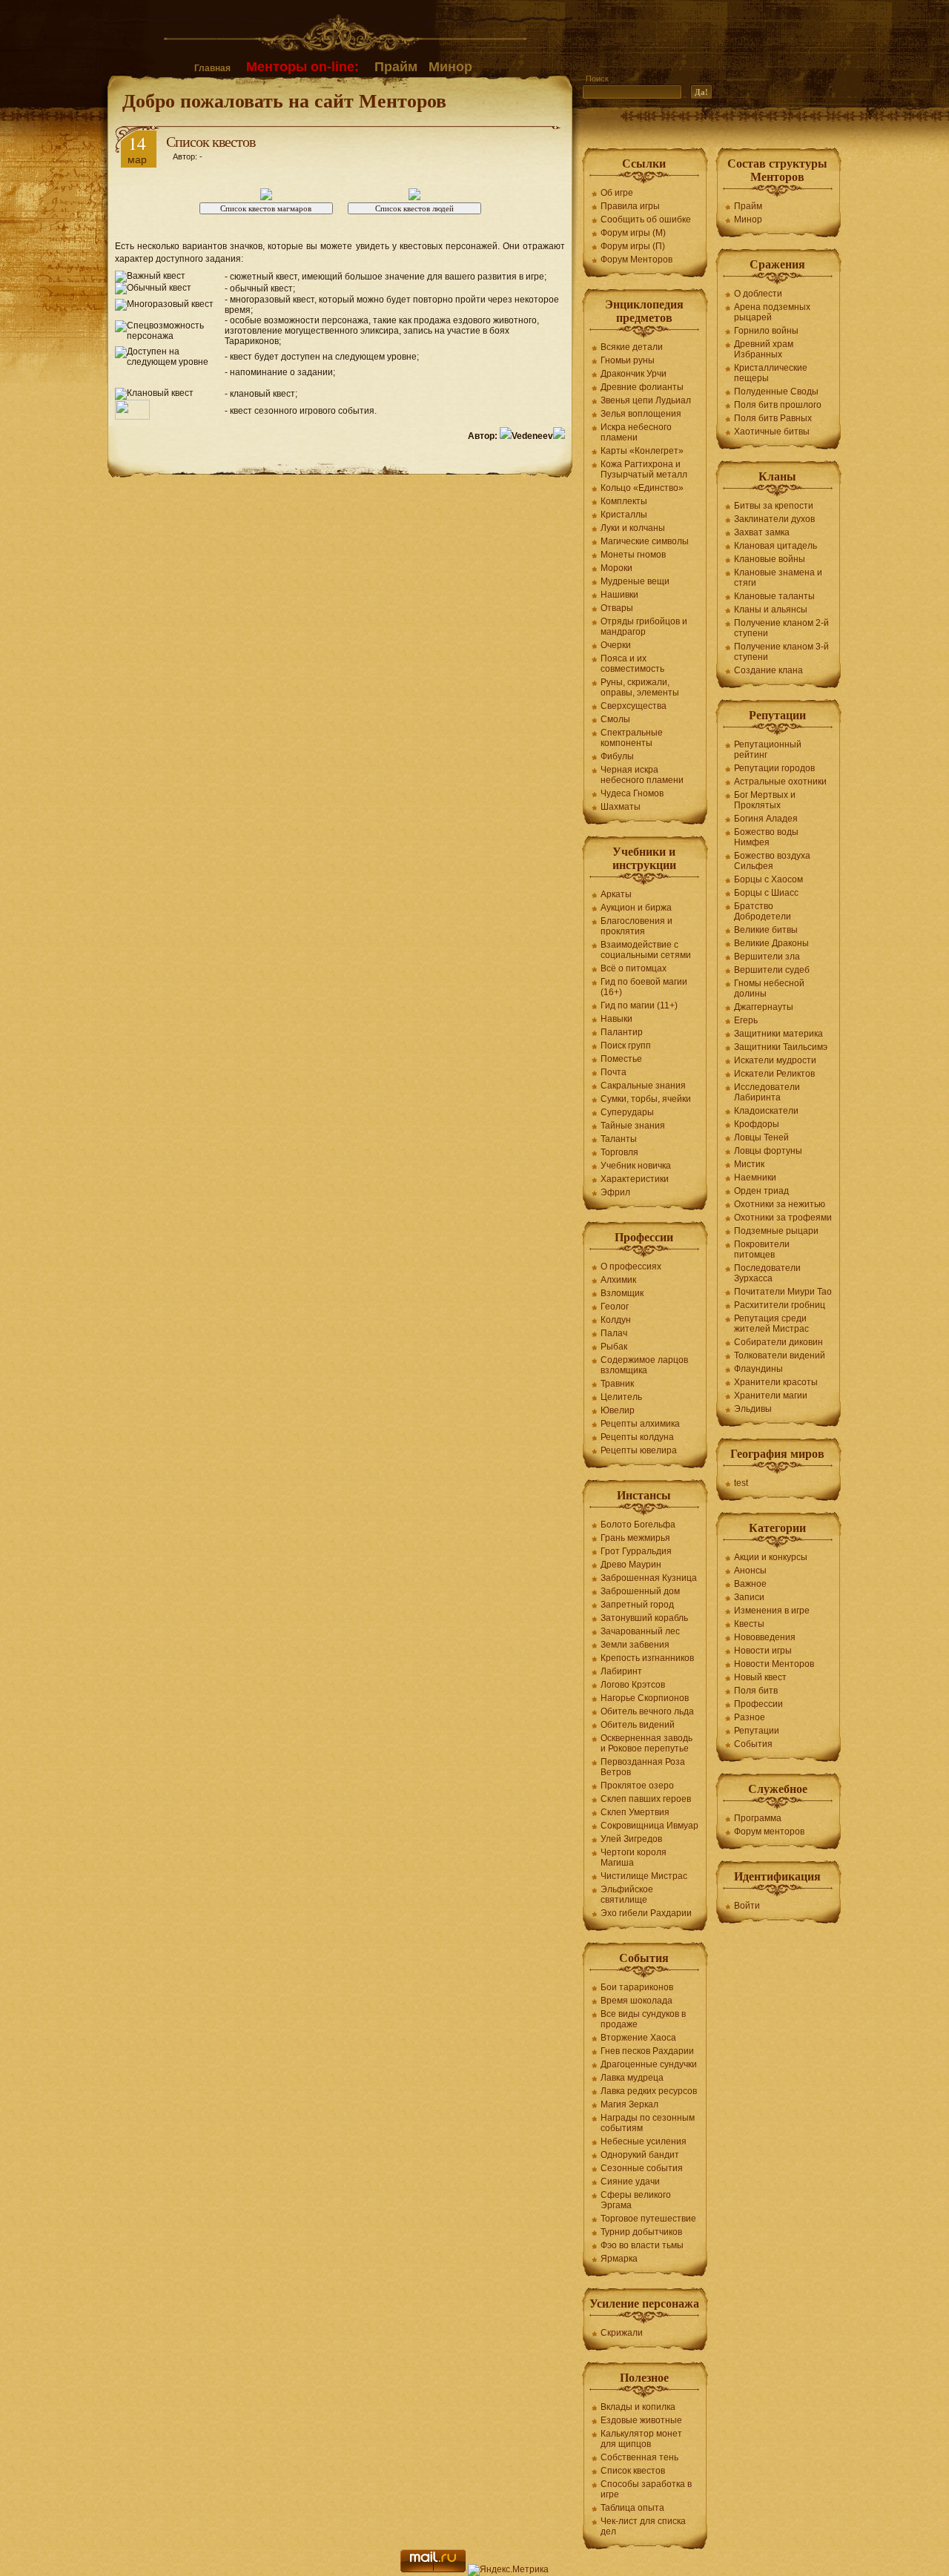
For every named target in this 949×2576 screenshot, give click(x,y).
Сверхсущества (634, 706)
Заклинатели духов (774, 519)
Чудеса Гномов (632, 793)
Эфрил (615, 1192)
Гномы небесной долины (769, 988)
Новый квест (760, 1677)
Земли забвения (635, 1645)
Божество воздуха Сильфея (772, 861)
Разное (750, 1717)
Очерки (616, 645)
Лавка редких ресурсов (649, 2091)
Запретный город (637, 1605)
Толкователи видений (780, 1355)
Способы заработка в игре (646, 2489)
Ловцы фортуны (768, 1151)
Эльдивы (753, 1409)
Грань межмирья (635, 1538)
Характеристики (635, 1179)
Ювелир (618, 1410)
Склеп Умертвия (635, 1812)
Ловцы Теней (761, 1137)
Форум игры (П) (633, 246)
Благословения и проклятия (636, 926)
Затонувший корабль (644, 1618)
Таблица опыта (632, 2508)
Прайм (396, 67)
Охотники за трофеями (783, 1218)
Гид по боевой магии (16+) (644, 987)
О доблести (758, 294)
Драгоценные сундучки (649, 2064)
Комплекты (624, 501)
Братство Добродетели (763, 911)
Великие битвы (766, 930)
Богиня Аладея (766, 819)
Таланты (619, 1139)
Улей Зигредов (631, 1839)
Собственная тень (639, 2457)
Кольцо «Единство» (642, 488)
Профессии (758, 1704)
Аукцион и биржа (636, 908)
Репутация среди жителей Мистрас (771, 1324)
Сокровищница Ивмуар (649, 1826)
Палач (614, 1333)
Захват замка (762, 532)
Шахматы (621, 807)
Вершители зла (767, 957)
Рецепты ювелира (639, 1450)
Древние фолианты (642, 387)
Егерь (746, 1020)
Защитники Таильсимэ (781, 1047)
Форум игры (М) (633, 233)
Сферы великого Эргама (636, 2200)
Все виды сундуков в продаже (643, 2019)
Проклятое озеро (637, 1786)
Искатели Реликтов (774, 1074)
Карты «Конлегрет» (642, 451)
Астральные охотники (780, 782)
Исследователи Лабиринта (767, 1092)
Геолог (615, 1307)
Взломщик (622, 1293)
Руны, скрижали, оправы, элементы (640, 687)
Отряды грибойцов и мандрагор (644, 627)
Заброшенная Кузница (649, 1578)
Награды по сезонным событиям (648, 2123)
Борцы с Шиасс (766, 893)
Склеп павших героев (646, 1799)
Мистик (749, 1164)
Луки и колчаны (633, 528)
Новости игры (763, 1651)
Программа (758, 1818)
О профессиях (631, 1266)
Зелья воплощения (641, 414)
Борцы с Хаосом (768, 879)
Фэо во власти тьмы (642, 2245)
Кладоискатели (766, 1111)
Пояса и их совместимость (632, 664)
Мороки (616, 568)
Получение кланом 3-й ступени (781, 652)
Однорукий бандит (640, 2155)
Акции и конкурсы (771, 1557)
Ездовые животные (641, 2420)
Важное (750, 1584)
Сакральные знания (643, 1086)
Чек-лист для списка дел (643, 2526)
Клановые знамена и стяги (778, 578)
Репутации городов (774, 768)
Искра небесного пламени (636, 432)
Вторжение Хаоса (638, 2038)
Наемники (755, 1178)
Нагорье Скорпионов (645, 1698)
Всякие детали (632, 347)
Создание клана (768, 670)
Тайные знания (633, 1126)
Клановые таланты (774, 596)
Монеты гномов (633, 555)
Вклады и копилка (638, 2407)
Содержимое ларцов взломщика (644, 1365)
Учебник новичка (636, 1166)
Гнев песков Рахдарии (647, 2051)
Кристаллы (624, 515)
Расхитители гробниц (780, 1305)
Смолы (615, 719)
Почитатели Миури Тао (783, 1292)
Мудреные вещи (635, 581)
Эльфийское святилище (627, 1895)
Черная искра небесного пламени (642, 775)
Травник (617, 1384)
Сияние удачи (630, 2182)
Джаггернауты (764, 1007)
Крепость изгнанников (647, 1658)
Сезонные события (642, 2168)
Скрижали (622, 2333)
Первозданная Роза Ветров (643, 1767)
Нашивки (619, 595)
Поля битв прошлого (778, 405)
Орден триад (761, 1191)
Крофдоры (757, 1124)
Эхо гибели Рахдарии (646, 1913)
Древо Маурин (631, 1565)
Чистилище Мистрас (644, 1876)
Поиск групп (626, 1046)
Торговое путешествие (648, 2219)
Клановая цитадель (776, 546)
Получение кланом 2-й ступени (781, 628)
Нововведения (765, 1637)
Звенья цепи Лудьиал (646, 400)
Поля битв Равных (773, 418)
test (741, 1483)
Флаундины (758, 1369)
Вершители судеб (772, 970)
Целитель (621, 1397)
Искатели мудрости (775, 1060)
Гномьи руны (628, 360)
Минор (450, 67)
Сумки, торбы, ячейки (646, 1099)
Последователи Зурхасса (767, 1273)
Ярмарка (619, 2259)
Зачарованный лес (640, 1631)
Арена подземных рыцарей (772, 312)
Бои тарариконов (637, 1987)
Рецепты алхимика (640, 1424)
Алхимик (618, 1280)
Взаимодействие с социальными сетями (646, 950)
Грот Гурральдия (636, 1551)
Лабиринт (621, 1671)
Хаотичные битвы (772, 432)
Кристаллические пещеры (771, 373)
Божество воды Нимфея (766, 837)
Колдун (616, 1320)
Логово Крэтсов (633, 1685)
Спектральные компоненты (632, 738)
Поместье (621, 1059)
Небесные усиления (644, 2141)
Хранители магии (771, 1396)
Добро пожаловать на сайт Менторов (284, 100)
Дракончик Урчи (634, 374)
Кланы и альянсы (771, 610)
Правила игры (630, 206)
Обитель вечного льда (647, 1711)
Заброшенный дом (640, 1591)
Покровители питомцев (762, 1249)
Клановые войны (770, 559)
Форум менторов (769, 1832)
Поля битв (756, 1691)
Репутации (757, 1731)
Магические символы (645, 541)
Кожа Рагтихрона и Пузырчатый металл (644, 469)
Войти (747, 1906)
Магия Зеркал (629, 2104)
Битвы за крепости (774, 506)
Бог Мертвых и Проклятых (765, 800)
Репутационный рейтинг (768, 750)
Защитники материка (778, 1034)
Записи (749, 1597)
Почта (614, 1072)
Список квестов (633, 2471)
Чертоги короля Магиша (634, 1857)
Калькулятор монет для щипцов (641, 2439)
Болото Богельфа (638, 1525)
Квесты (749, 1624)
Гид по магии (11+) (639, 1005)
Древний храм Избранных (764, 349)
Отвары (617, 608)
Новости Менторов (774, 1664)
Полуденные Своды (776, 392)
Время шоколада (636, 2001)
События (753, 1744)
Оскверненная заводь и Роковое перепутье (647, 1743)
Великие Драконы (771, 943)
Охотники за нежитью (780, 1204)
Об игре (617, 193)
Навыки (616, 1019)
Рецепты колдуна (637, 1437)
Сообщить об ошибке (646, 219)
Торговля (619, 1152)
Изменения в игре (772, 1611)
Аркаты (616, 894)
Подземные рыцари (776, 1231)
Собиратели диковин (778, 1342)
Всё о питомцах (634, 968)
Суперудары (627, 1112)
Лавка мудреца (632, 2078)
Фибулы (617, 756)
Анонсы (750, 1571)
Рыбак (614, 1347)
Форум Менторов (636, 260)
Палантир (622, 1032)
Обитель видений (638, 1725)
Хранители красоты (776, 1382)
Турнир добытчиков (641, 2232)
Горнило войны (766, 331)
